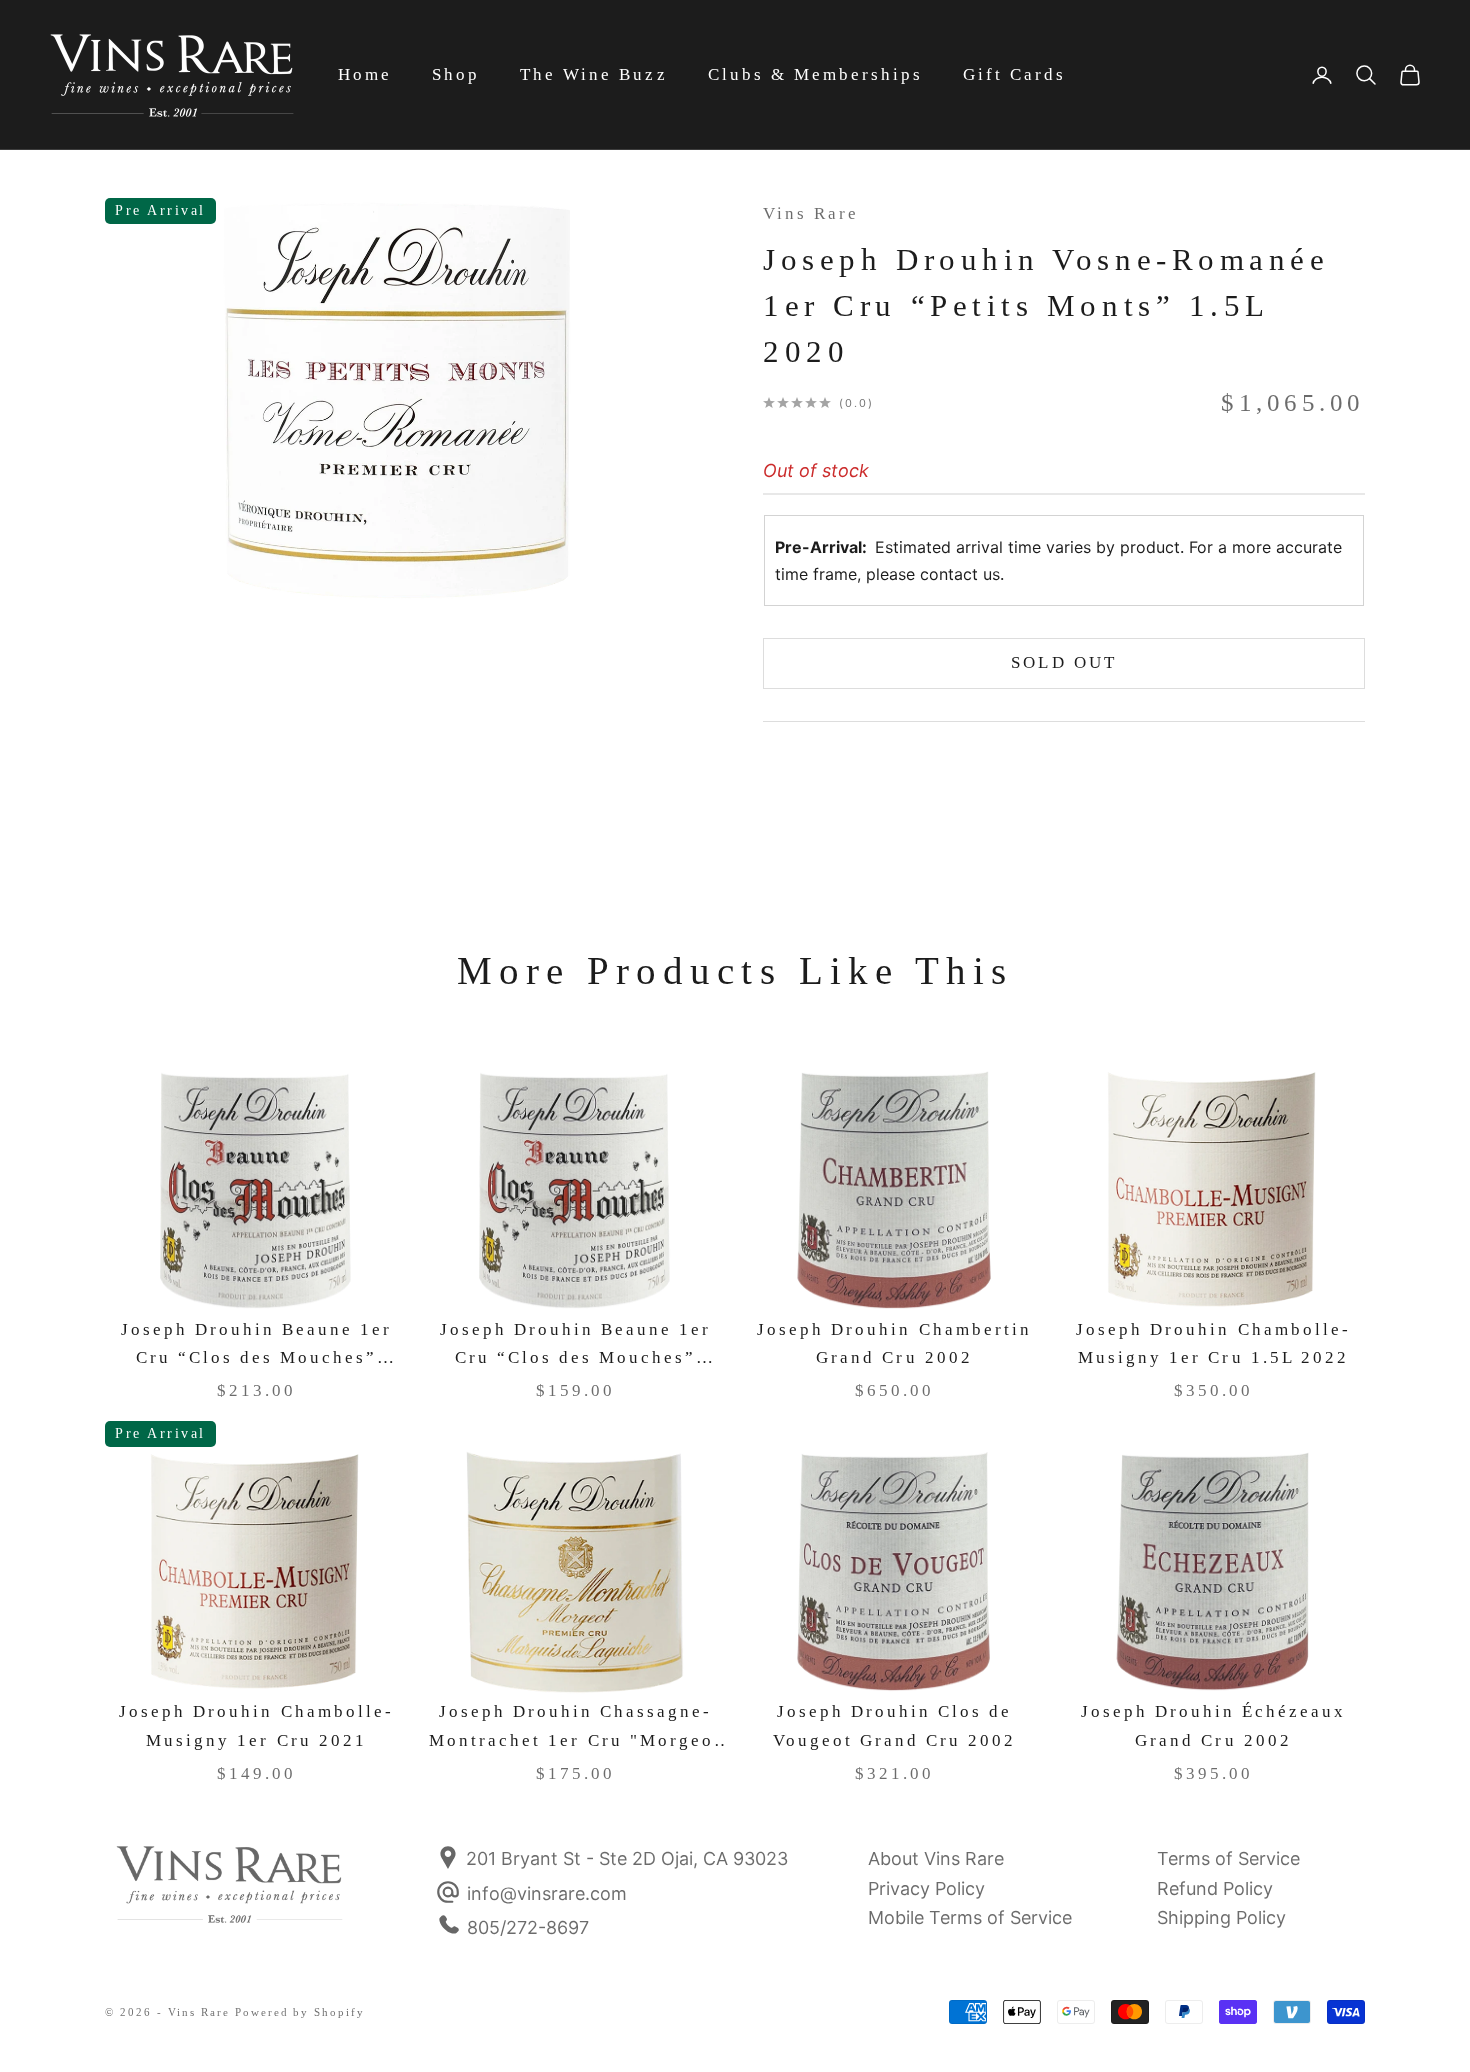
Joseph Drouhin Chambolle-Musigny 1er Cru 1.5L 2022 (1213, 1344)
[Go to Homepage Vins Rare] (230, 1898)
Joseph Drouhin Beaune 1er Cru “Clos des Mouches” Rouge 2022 (576, 1346)
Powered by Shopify (300, 2012)
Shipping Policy (1221, 1917)
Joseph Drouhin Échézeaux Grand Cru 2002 (1214, 1726)
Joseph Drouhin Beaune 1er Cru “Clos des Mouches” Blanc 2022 (257, 1346)
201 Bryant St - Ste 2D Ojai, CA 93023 (624, 1858)
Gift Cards (1014, 74)
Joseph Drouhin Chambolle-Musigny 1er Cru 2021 (256, 1726)
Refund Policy (1215, 1888)
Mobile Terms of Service (970, 1917)
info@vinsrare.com (547, 1893)
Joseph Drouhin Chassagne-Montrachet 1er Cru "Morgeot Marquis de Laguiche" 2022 (575, 1728)
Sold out (1063, 662)
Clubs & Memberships (815, 74)
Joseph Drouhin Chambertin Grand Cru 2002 (894, 1344)
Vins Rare (811, 213)
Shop (456, 74)
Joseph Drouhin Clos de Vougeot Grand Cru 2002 (895, 1726)
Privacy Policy (926, 1888)
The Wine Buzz (593, 74)
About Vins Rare (936, 1858)
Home (365, 74)
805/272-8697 (528, 1927)
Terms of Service (1228, 1858)
